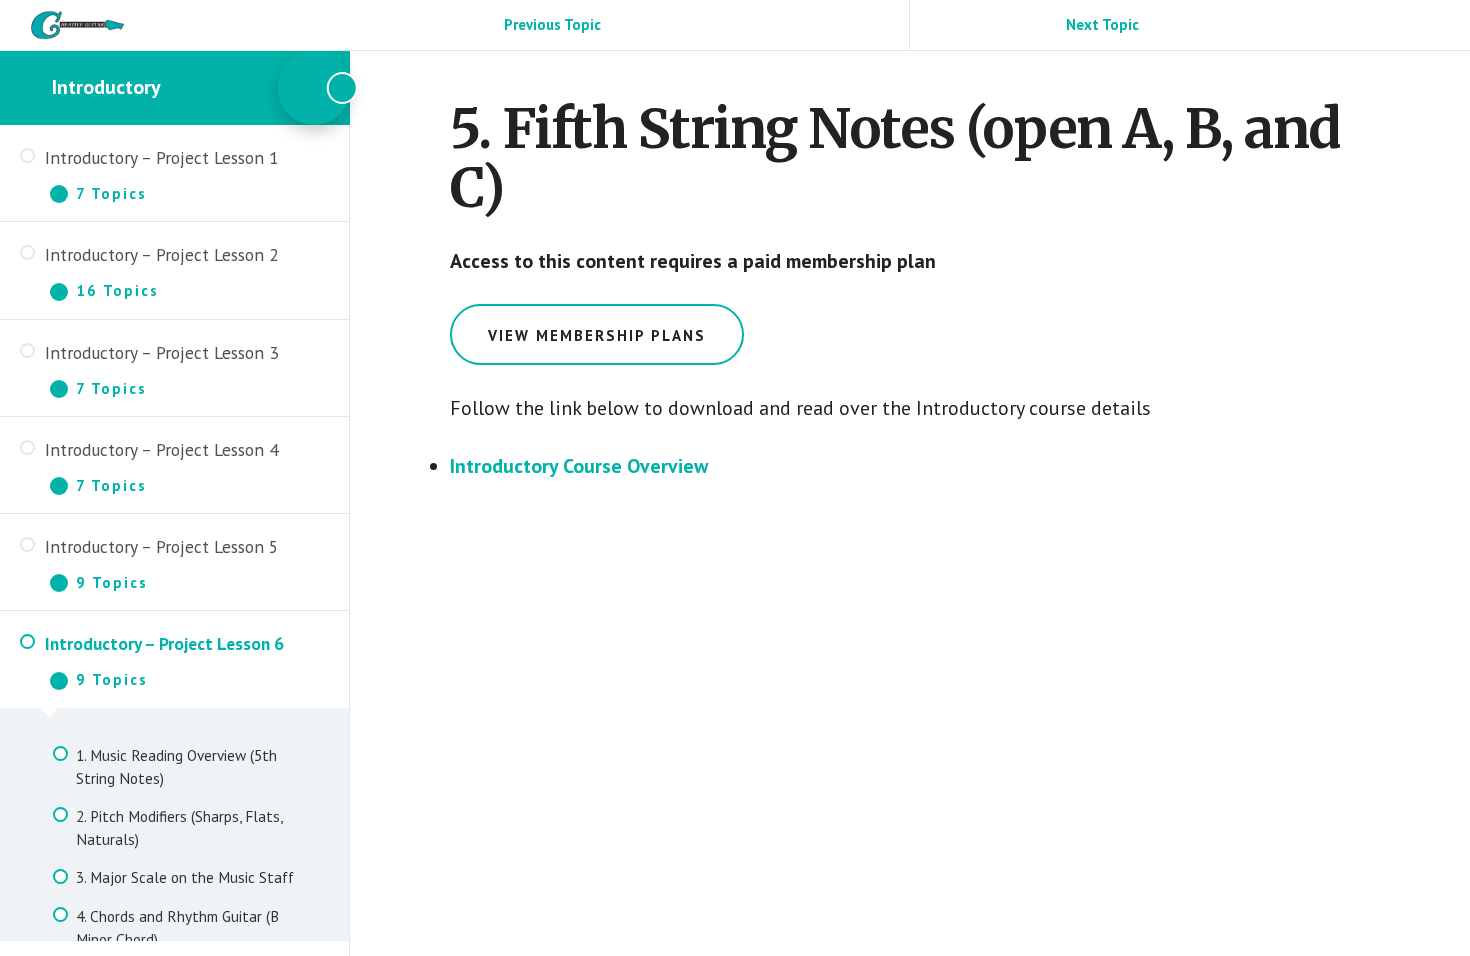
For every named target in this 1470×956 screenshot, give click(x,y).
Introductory (106, 87)
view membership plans (597, 335)
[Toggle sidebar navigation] (314, 87)
